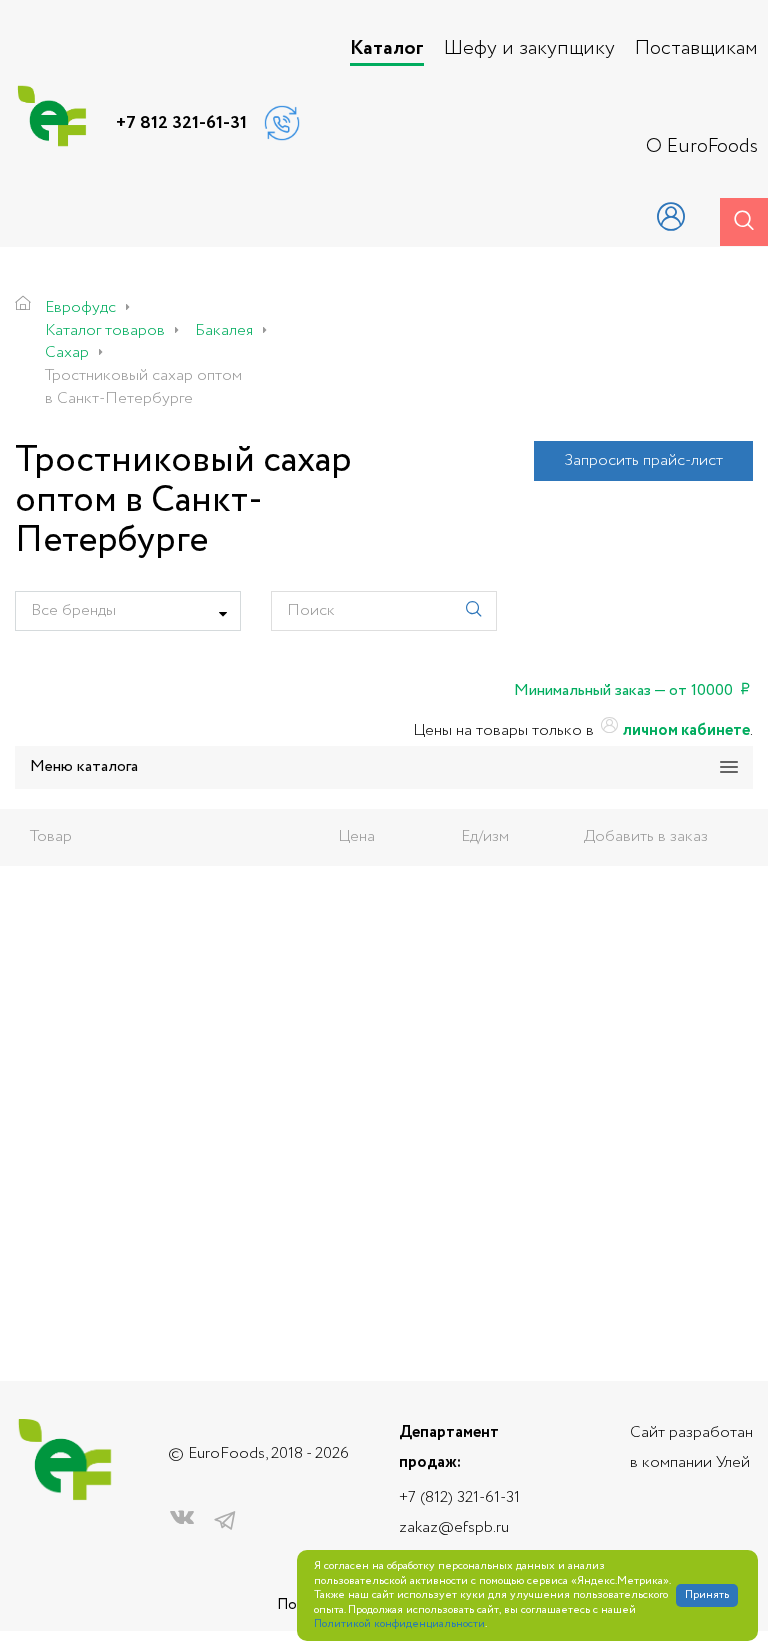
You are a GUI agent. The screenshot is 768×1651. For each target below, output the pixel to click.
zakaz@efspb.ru (454, 1527)
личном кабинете (685, 731)
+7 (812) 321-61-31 (459, 1497)
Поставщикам (696, 49)
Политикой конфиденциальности (399, 1624)
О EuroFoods (702, 147)
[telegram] (225, 1521)
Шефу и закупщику (529, 49)
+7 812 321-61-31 (181, 123)
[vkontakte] (182, 1521)
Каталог (387, 49)
